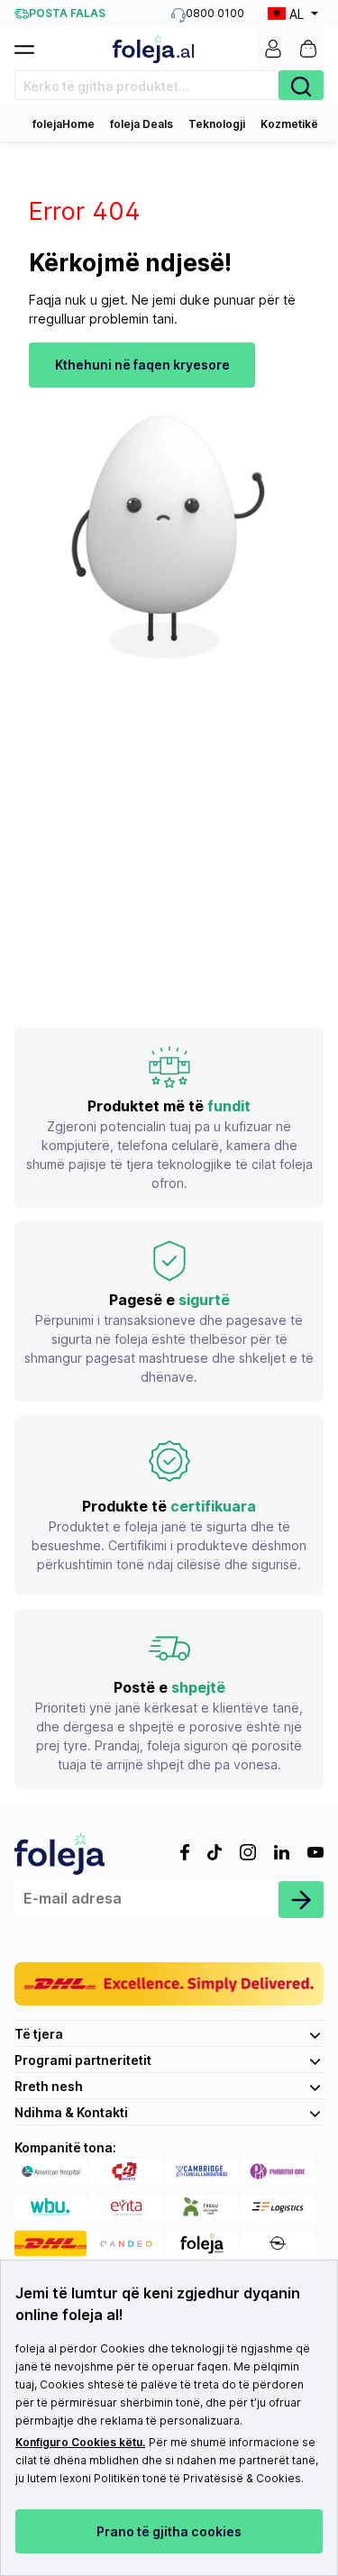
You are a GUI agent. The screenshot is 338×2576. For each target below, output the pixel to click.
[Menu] (32, 44)
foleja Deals (142, 124)
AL (297, 14)
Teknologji (217, 124)
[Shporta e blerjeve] (308, 49)
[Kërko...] (301, 85)
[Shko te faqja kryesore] (153, 49)
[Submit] (301, 1900)
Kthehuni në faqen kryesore (142, 365)
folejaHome (64, 124)
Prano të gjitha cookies (169, 2531)
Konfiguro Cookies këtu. (80, 2442)
